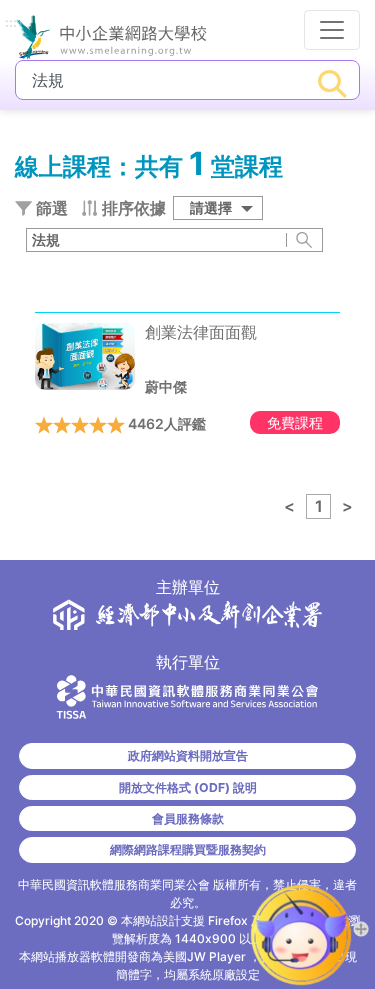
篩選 (50, 208)
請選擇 (211, 207)
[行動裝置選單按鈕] (332, 30)
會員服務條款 (188, 818)
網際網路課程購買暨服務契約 (188, 849)
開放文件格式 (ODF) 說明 (188, 787)
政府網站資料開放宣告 (188, 755)
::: (11, 23)
